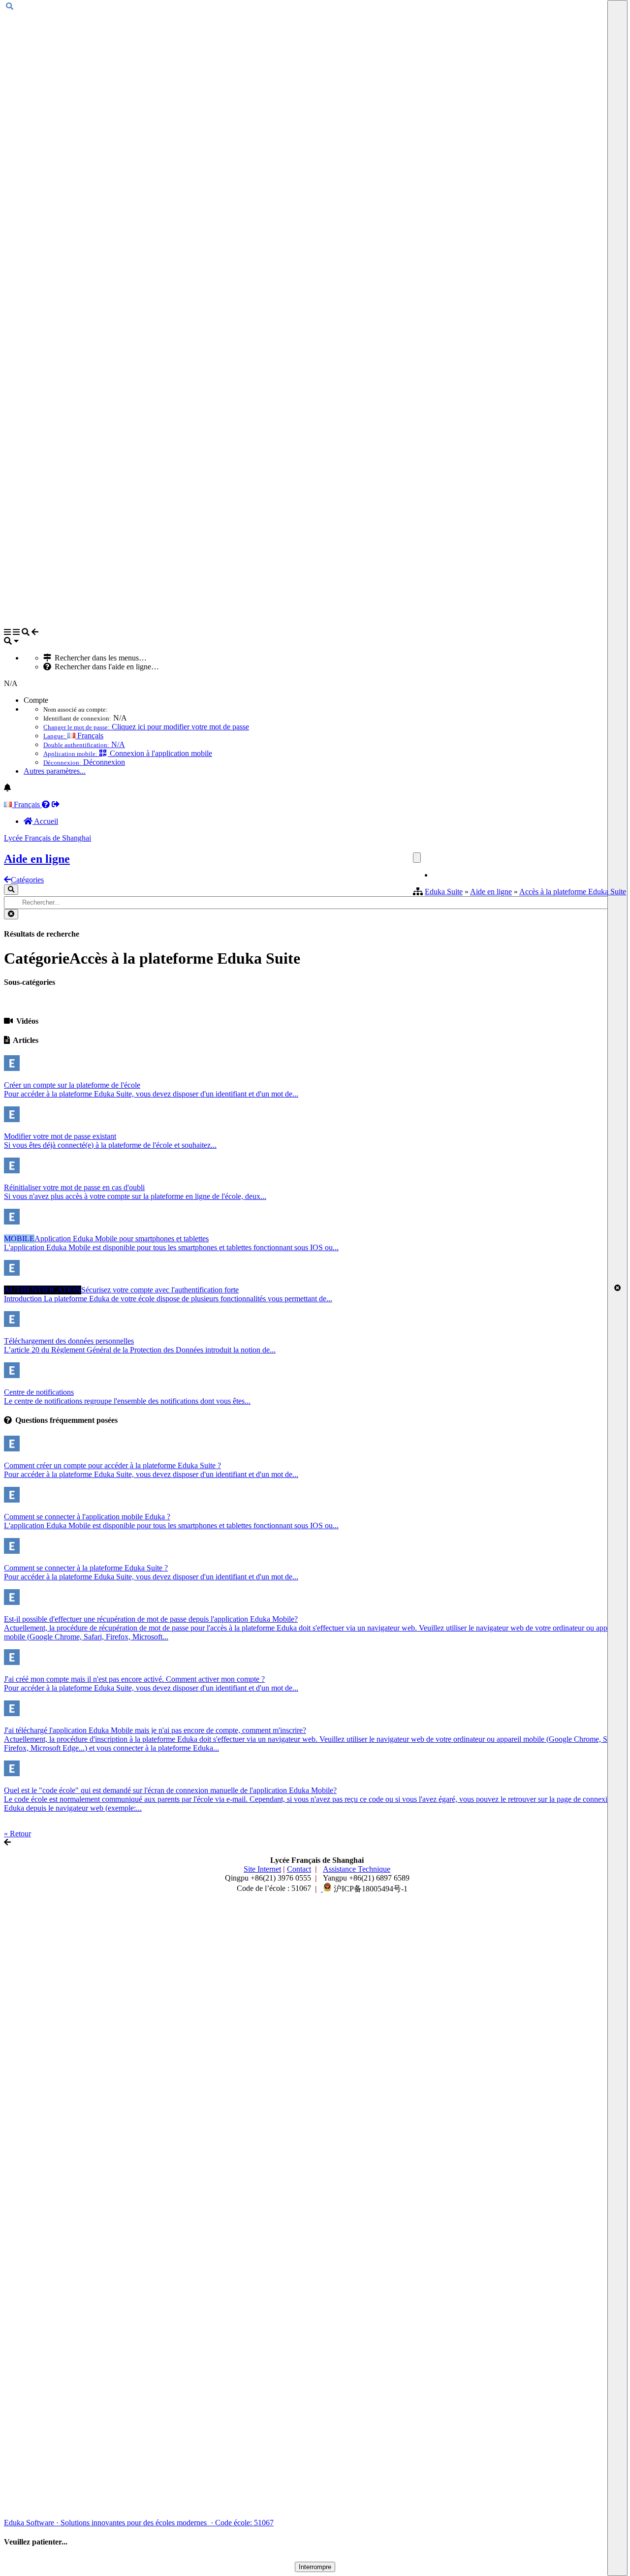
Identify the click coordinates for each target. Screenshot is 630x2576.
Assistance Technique (357, 1869)
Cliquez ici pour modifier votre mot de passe (146, 727)
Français (73, 736)
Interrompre (315, 2567)
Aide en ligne (491, 892)
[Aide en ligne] (46, 804)
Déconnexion (84, 762)
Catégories (27, 880)
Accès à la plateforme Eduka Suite (573, 892)
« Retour (17, 1834)
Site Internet (262, 1869)
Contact (299, 1869)
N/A (84, 744)
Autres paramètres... (55, 771)
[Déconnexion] (56, 804)
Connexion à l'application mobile (128, 753)
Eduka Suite (444, 892)
